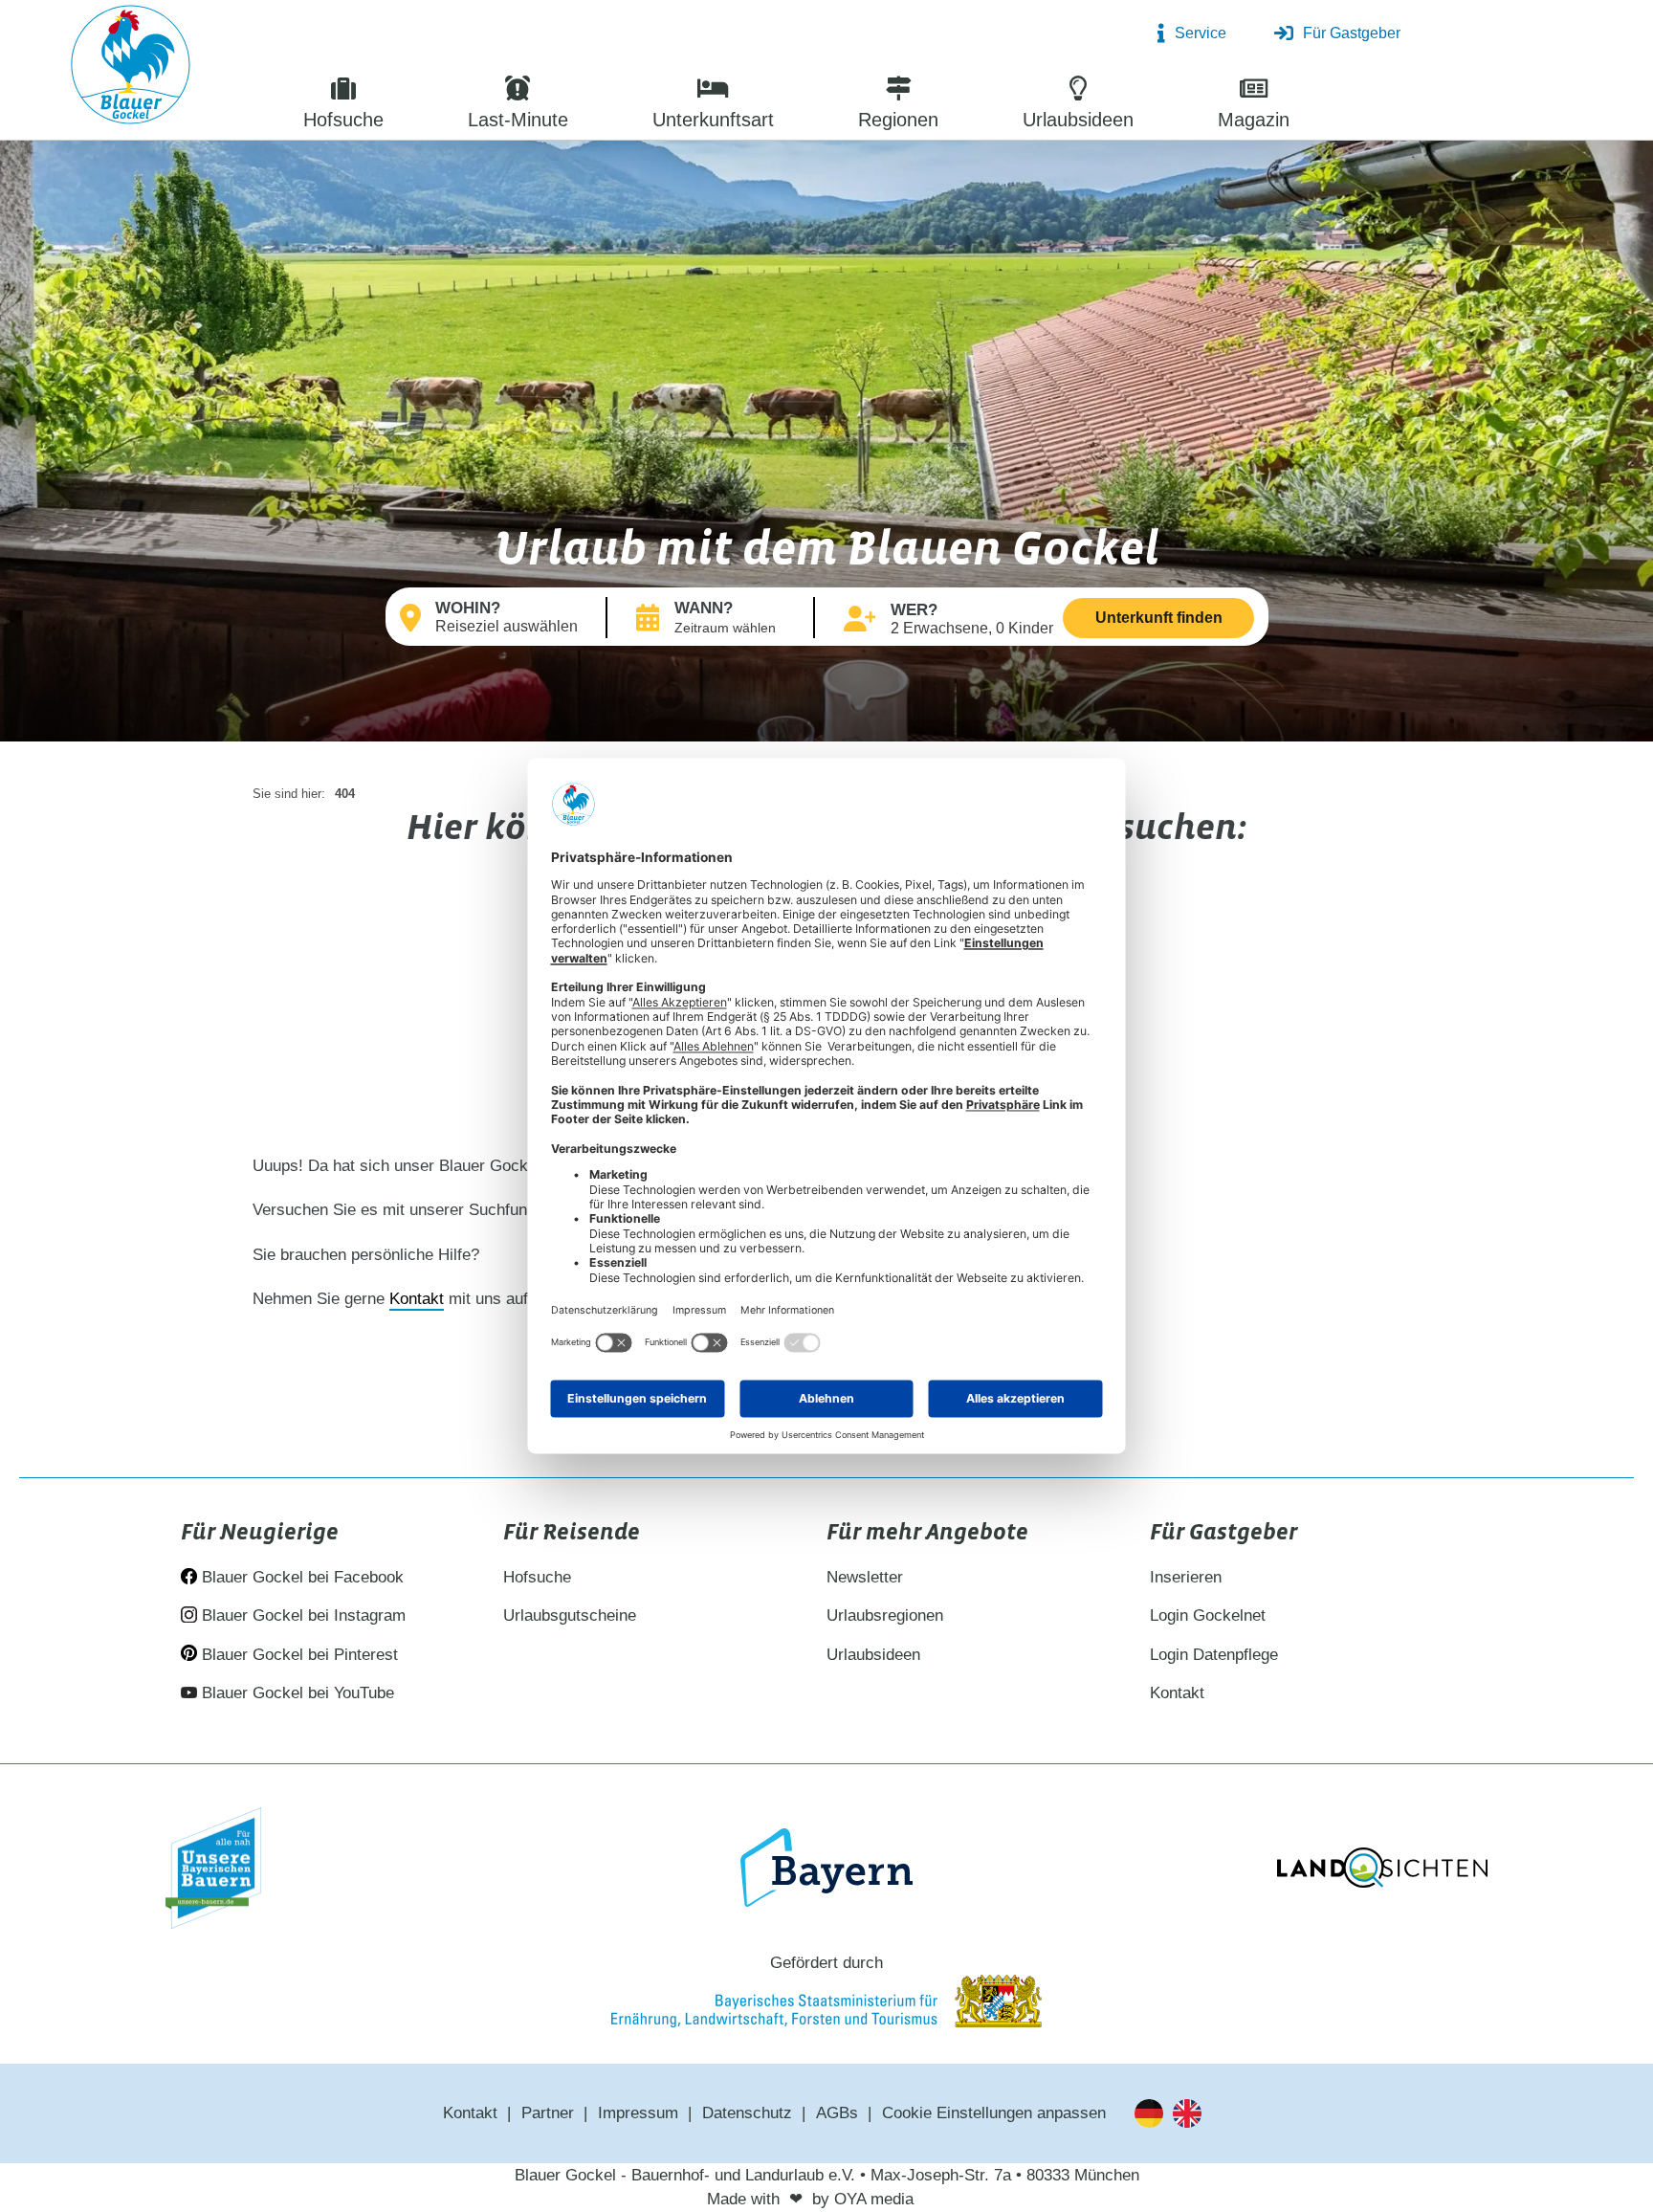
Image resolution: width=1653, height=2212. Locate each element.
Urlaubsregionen (885, 1615)
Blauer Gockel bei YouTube (296, 1693)
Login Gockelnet (1208, 1615)
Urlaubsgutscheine (570, 1615)
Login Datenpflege (1214, 1655)
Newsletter (865, 1577)
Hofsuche (537, 1577)
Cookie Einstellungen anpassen (994, 2113)
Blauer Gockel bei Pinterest (298, 1655)
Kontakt (417, 1299)
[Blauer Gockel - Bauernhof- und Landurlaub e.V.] (131, 68)
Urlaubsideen (873, 1655)
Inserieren (1186, 1577)
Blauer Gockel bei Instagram (301, 1615)
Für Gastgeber (1352, 33)
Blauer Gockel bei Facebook (300, 1577)
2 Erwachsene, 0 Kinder (972, 628)
